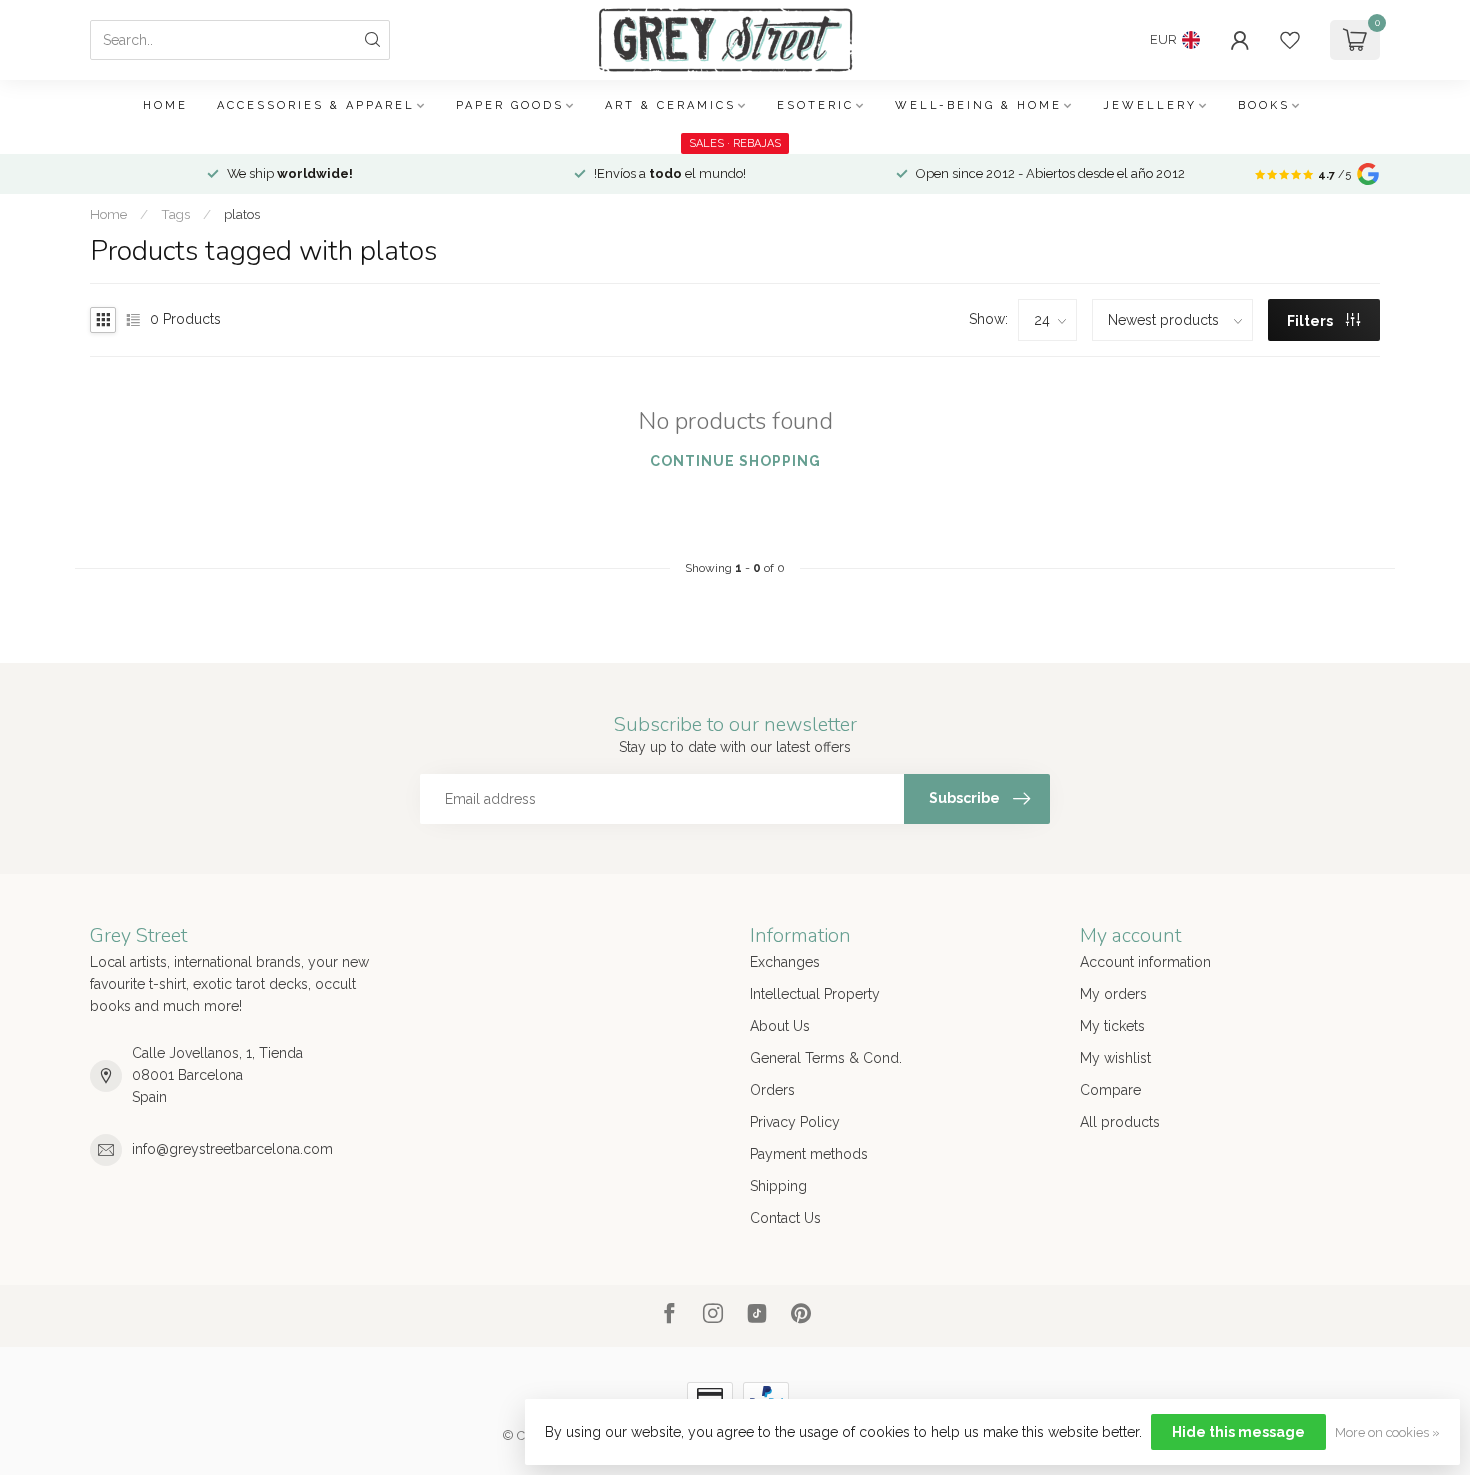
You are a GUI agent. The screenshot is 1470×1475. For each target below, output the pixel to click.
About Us (780, 1026)
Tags (175, 214)
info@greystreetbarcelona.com (232, 1149)
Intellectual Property (815, 994)
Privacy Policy (795, 1122)
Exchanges (785, 962)
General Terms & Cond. (826, 1058)
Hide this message (1238, 1432)
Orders (772, 1090)
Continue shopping (735, 461)
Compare (1110, 1090)
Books (1264, 105)
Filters (1311, 321)
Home (165, 105)
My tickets (1112, 1026)
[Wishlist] (1290, 40)
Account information (1145, 962)
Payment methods (809, 1154)
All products (1120, 1122)
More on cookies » (1387, 1432)
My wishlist (1115, 1058)
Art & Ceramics (670, 105)
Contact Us (785, 1218)
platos (242, 214)
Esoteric (815, 105)
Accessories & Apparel (316, 105)
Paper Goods (510, 105)
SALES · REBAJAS (735, 143)
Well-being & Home (978, 105)
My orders (1113, 994)
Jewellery (1150, 105)
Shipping (778, 1186)
